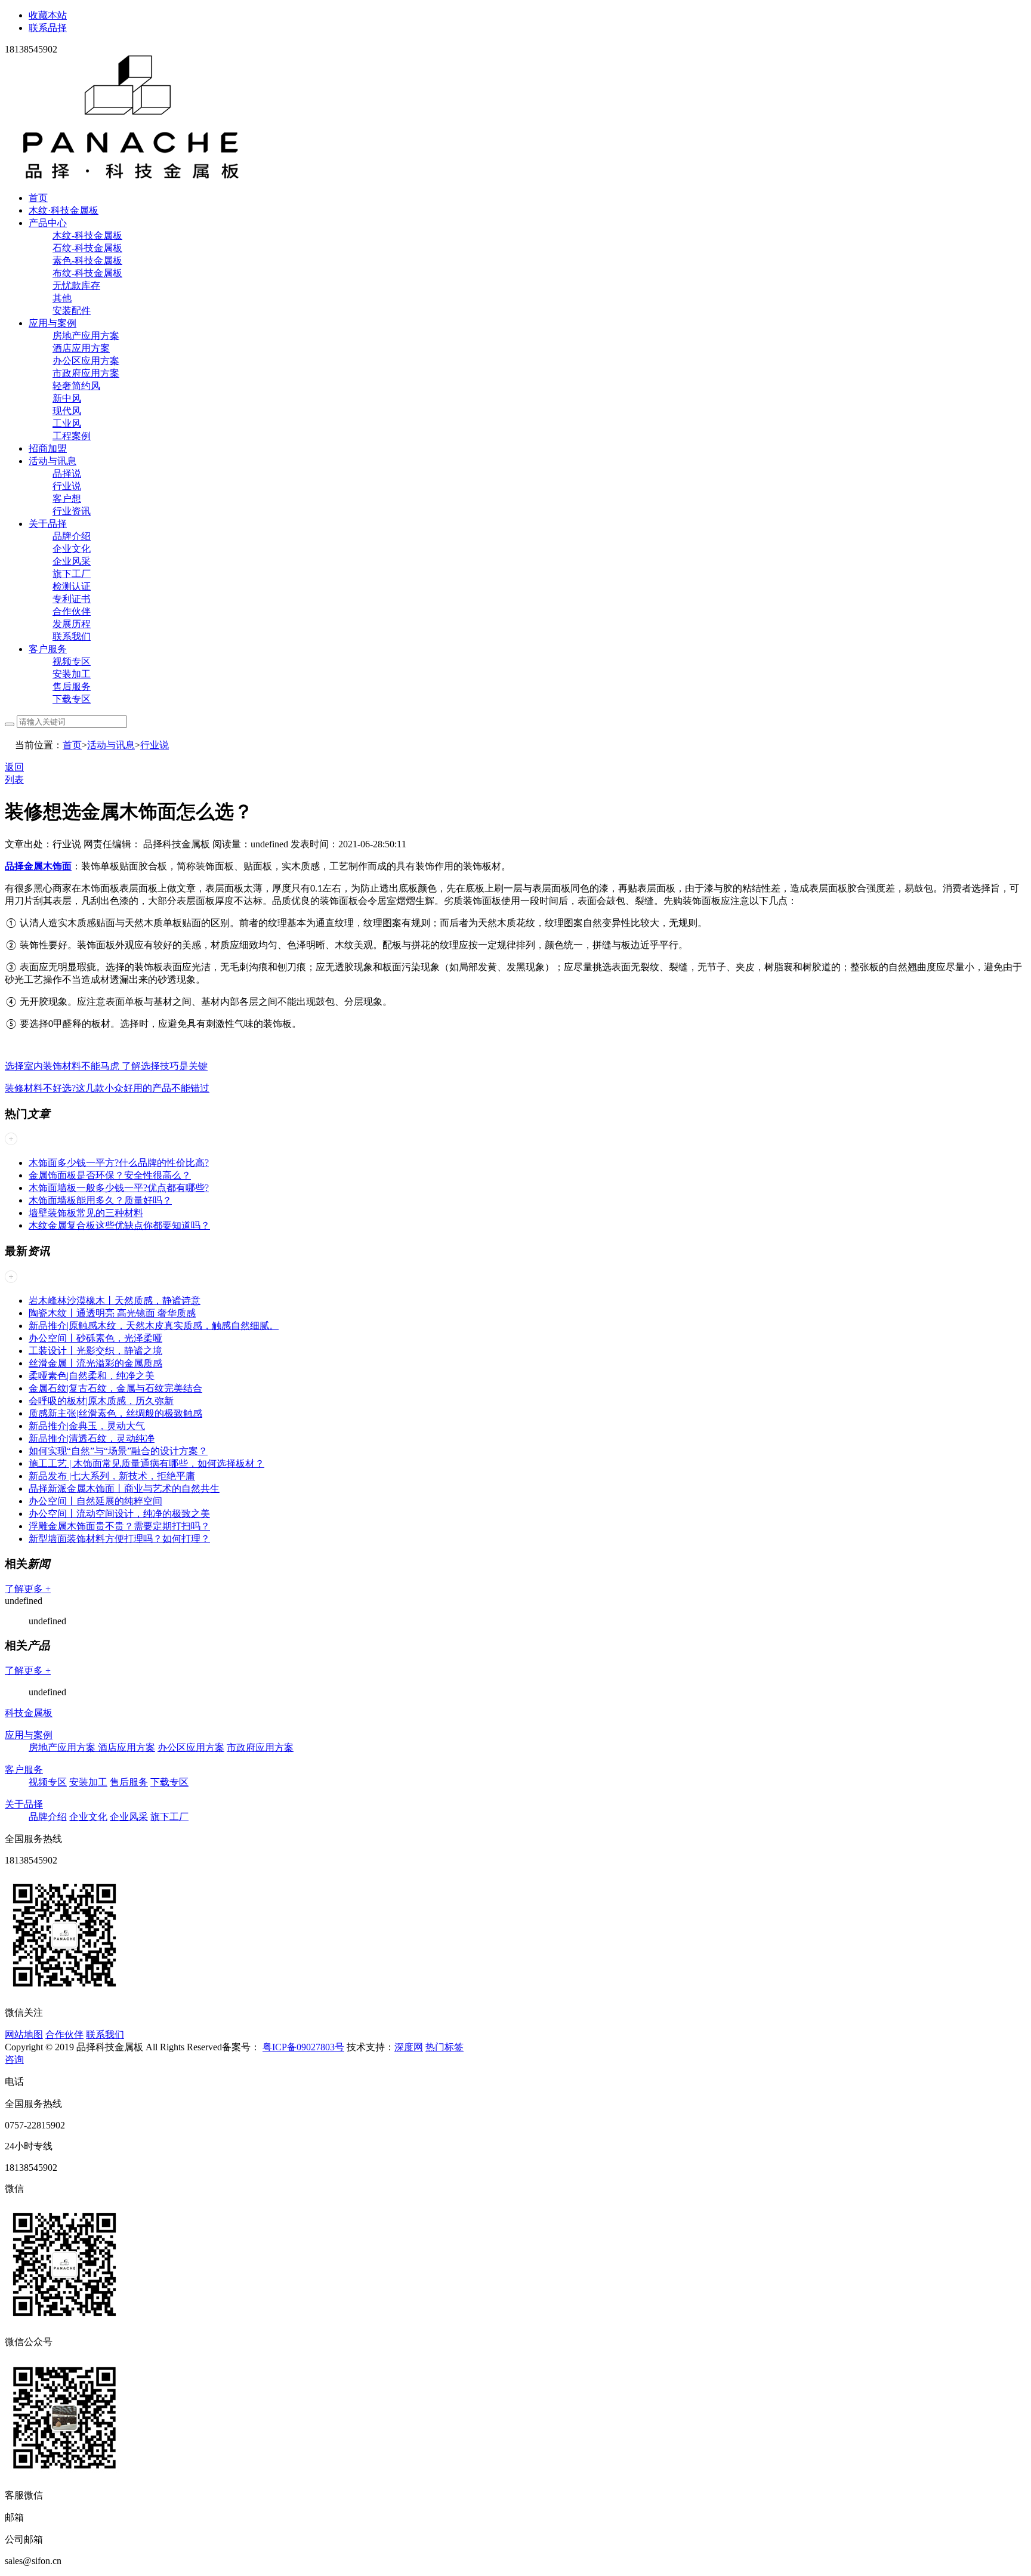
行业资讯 (72, 511)
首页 (38, 198)
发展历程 (72, 624)
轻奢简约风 (76, 386)
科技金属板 (29, 1713)
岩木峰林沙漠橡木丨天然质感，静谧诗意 (115, 1301)
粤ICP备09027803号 (303, 2047)
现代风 (67, 411)
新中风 (67, 398)
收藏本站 (48, 15)
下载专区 (72, 699)
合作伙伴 (72, 611)
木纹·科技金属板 (64, 210)
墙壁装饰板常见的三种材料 (86, 1213)
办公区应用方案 (86, 361)
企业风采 (72, 561)
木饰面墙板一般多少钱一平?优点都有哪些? (119, 1188)
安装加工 (72, 674)
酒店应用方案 (81, 348)
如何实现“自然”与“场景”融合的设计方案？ (118, 1451)
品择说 (67, 473)
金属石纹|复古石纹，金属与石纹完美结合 (115, 1388)
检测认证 (72, 586)
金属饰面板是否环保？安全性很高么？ (110, 1175)
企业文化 (72, 549)
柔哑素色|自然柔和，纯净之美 (92, 1376)
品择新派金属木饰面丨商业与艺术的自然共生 (124, 1488)
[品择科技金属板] (131, 177)
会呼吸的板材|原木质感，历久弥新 (101, 1401)
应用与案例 (53, 323)
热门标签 (444, 2047)
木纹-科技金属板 (87, 235)
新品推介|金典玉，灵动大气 (87, 1426)
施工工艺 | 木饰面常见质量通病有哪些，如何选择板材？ (146, 1463)
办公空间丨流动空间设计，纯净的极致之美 (119, 1514)
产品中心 (48, 223)
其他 (62, 298)
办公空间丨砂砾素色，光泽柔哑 (95, 1338)
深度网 (409, 2047)
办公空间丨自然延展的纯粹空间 (95, 1501)
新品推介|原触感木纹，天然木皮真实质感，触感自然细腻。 (154, 1326)
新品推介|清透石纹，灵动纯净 (92, 1438)
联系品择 (48, 28)
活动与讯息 (53, 461)
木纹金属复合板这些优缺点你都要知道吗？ (119, 1225)
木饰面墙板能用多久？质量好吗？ (100, 1200)
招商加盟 (48, 448)
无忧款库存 (76, 286)
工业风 (67, 423)
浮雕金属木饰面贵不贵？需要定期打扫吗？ (119, 1526)
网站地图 (24, 2034)
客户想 (67, 499)
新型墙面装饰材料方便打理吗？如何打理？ (119, 1539)
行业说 (67, 486)
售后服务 (72, 687)
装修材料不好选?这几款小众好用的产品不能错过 (107, 1088)
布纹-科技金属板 (87, 273)
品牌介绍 (72, 536)
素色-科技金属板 (87, 260)
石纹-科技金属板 (87, 248)
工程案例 (72, 436)
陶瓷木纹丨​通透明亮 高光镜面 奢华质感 (112, 1313)
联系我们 (72, 636)
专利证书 (72, 599)
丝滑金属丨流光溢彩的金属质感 (95, 1363)
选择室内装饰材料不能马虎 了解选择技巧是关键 (106, 1066)
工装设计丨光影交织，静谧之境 (95, 1351)
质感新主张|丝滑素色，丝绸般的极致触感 (115, 1413)
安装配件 (72, 311)
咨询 (14, 2060)
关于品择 (48, 524)
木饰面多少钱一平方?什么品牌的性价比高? (119, 1163)
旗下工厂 (72, 574)
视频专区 (72, 661)
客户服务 (48, 649)
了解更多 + (28, 1589)
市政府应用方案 (86, 373)
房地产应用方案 (86, 336)
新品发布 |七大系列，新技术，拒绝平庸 (112, 1476)
